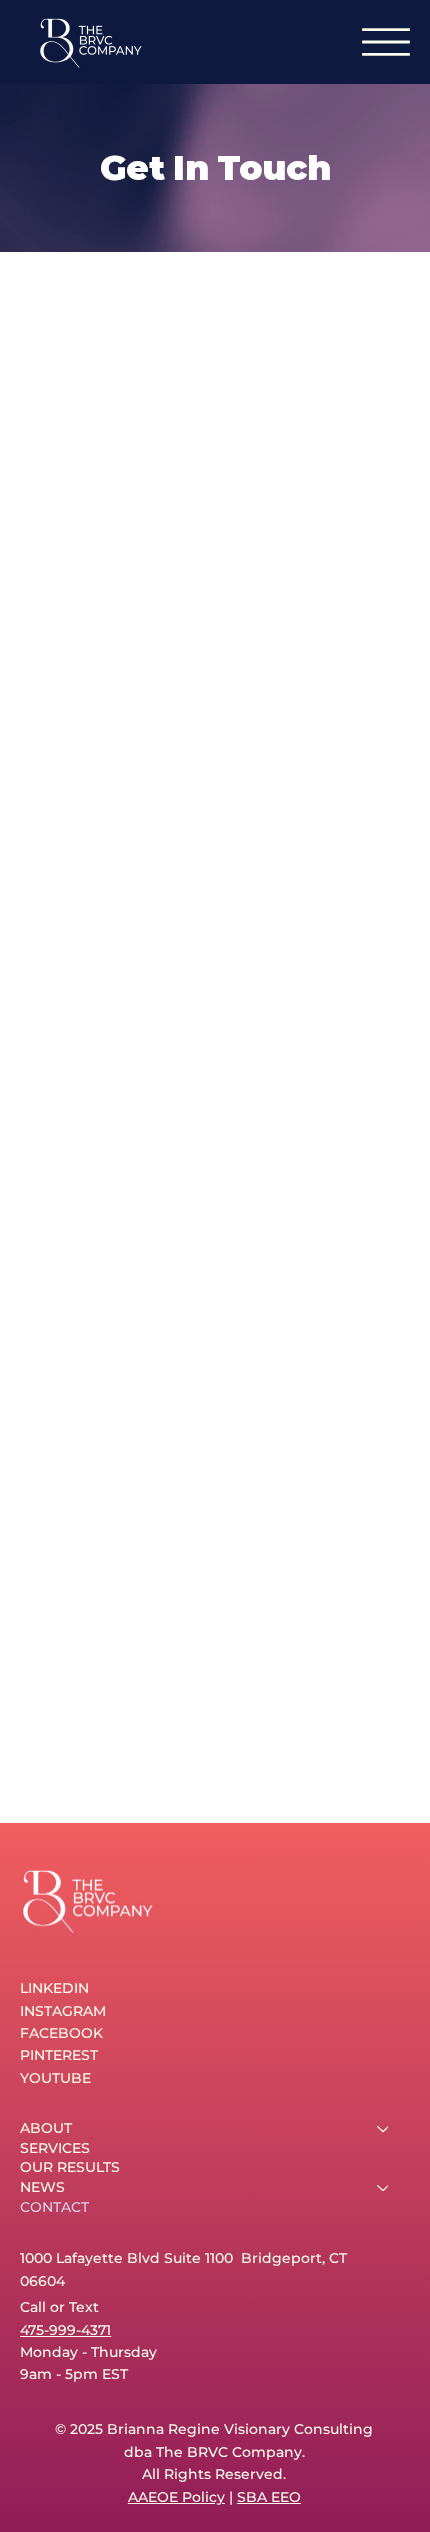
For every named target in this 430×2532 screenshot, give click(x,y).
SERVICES (55, 2148)
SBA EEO (269, 2497)
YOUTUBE (55, 2078)
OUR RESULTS (70, 2167)
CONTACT (54, 2207)
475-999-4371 (65, 2330)
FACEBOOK (61, 2033)
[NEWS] (384, 2188)
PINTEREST (59, 2055)
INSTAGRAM (63, 2011)
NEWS (42, 2187)
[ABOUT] (384, 2129)
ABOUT (46, 2128)
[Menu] (386, 42)
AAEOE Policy (176, 2497)
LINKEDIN (54, 1988)
